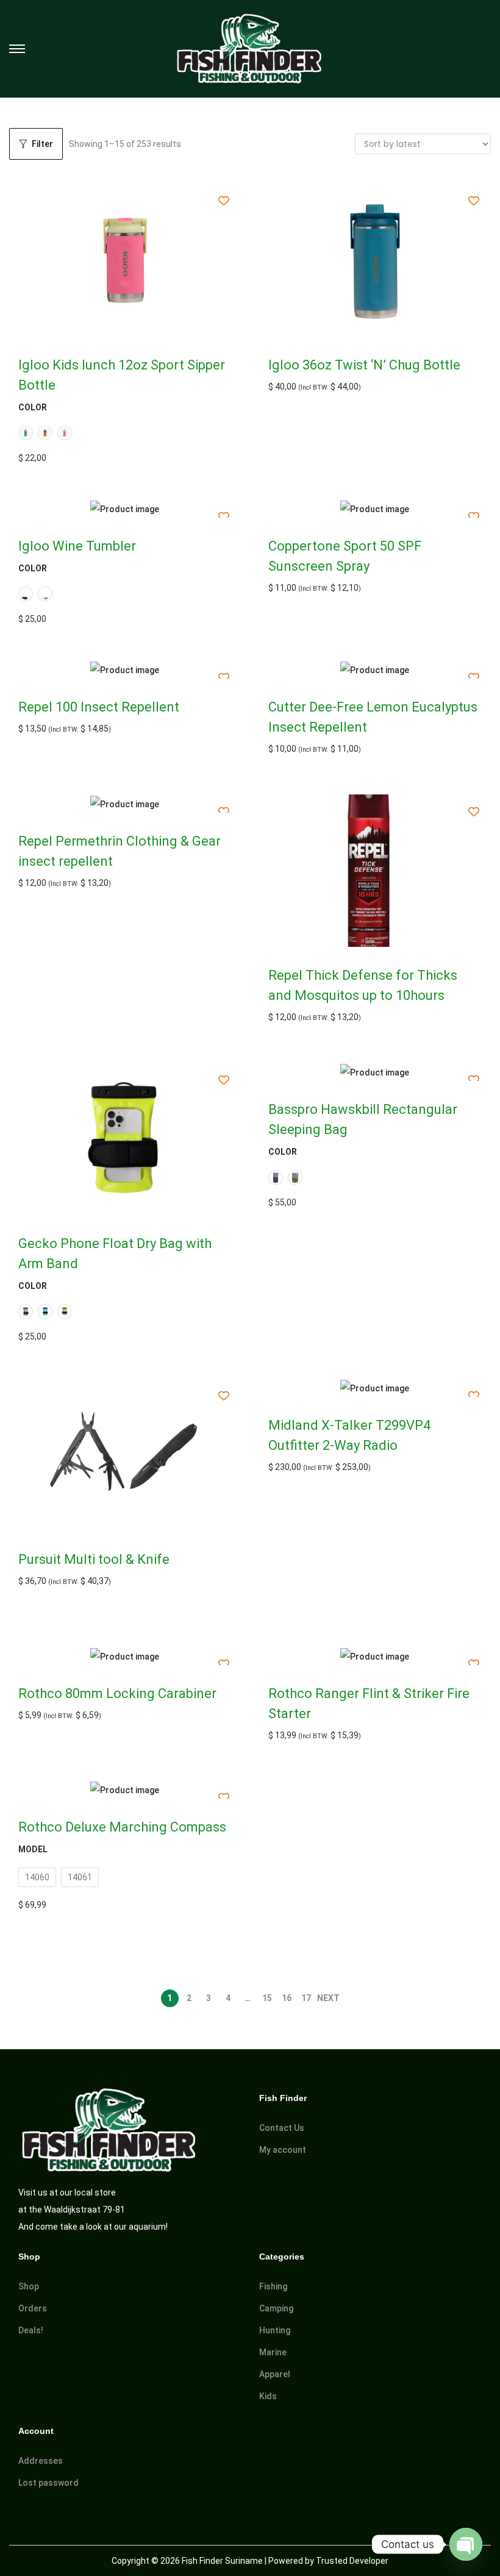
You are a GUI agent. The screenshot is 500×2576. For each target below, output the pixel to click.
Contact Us (282, 2128)
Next (328, 1998)
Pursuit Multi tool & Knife (94, 1559)
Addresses (41, 2461)
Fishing (273, 2286)
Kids (268, 2396)
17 (306, 1998)
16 (287, 1998)
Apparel (275, 2374)
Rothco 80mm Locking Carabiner (117, 1693)
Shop (29, 2286)
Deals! (31, 2330)
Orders (33, 2308)
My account (283, 2150)
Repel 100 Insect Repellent (99, 707)
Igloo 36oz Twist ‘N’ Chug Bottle (364, 365)
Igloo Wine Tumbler (77, 546)
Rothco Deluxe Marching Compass (122, 1827)
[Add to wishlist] (224, 201)
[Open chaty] (466, 2544)
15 (267, 1998)
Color (33, 407)
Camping (276, 2308)
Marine (273, 2352)
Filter (42, 144)
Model (33, 1849)
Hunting (275, 2330)
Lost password (48, 2483)
